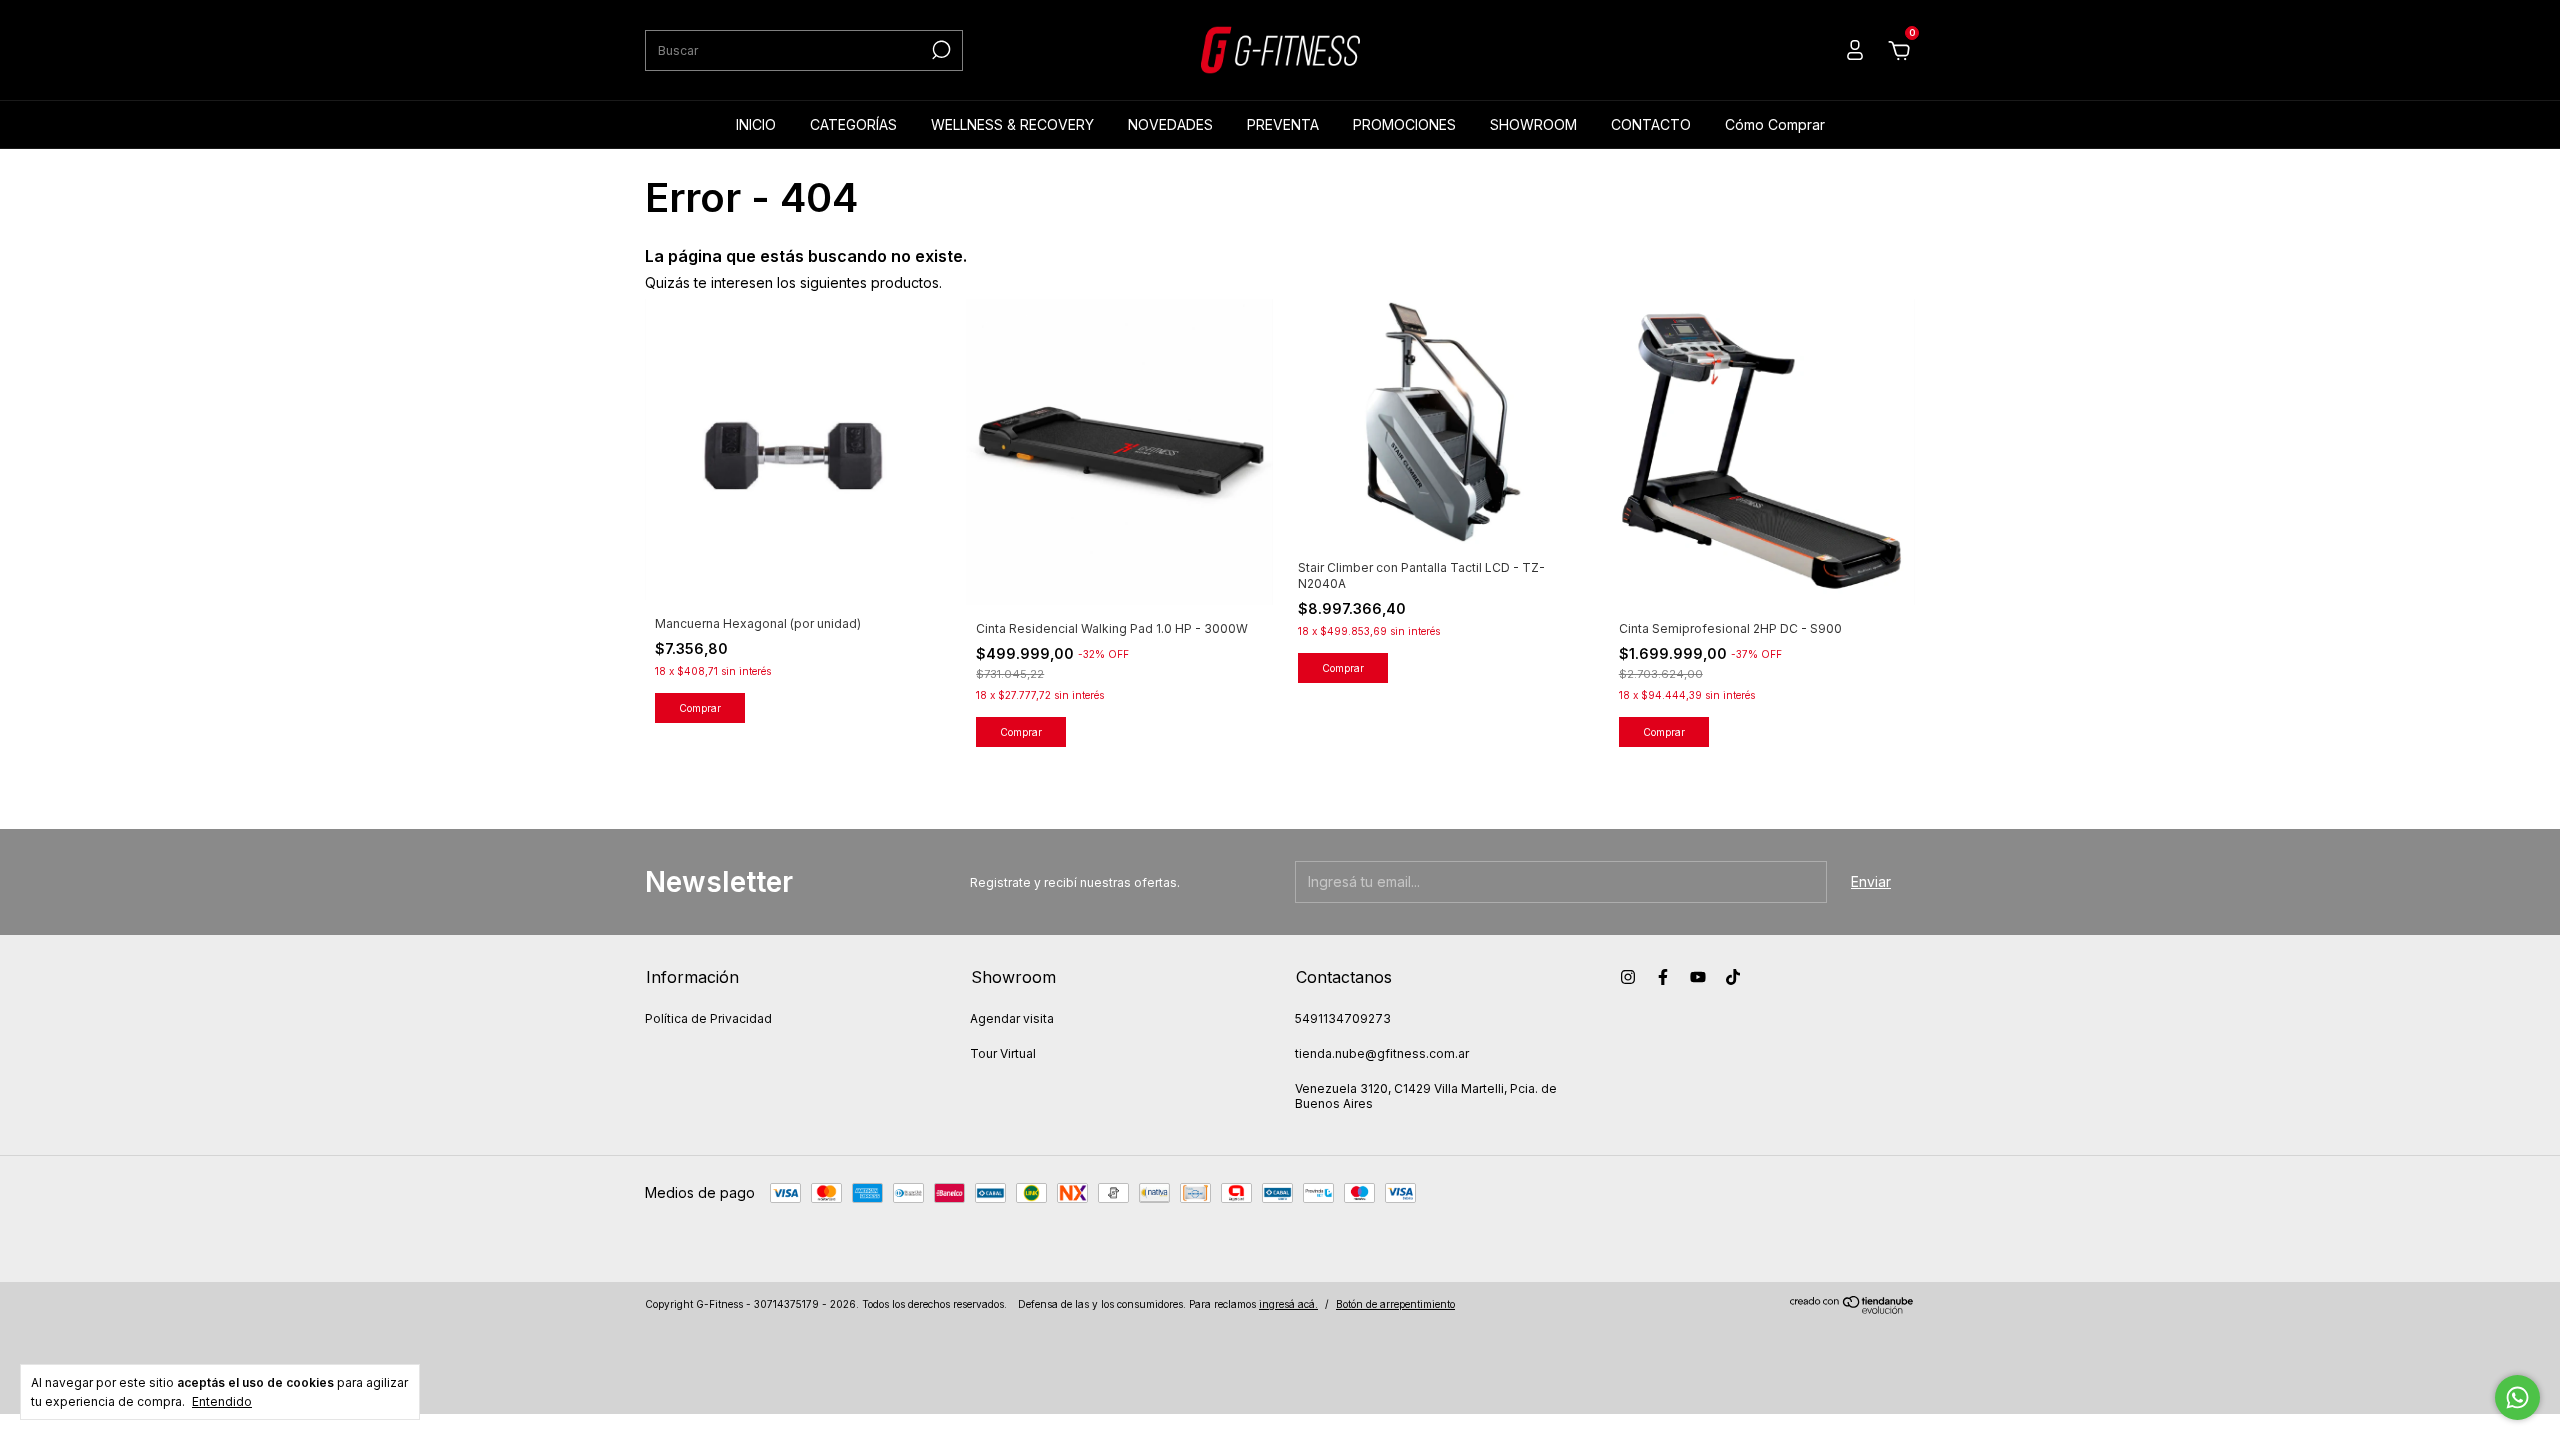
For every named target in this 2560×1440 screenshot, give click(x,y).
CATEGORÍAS (853, 124)
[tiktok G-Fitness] (1733, 977)
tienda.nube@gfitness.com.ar (1382, 1053)
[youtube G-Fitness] (1698, 977)
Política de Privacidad (708, 1018)
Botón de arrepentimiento (1395, 1304)
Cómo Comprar (1775, 124)
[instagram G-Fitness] (1628, 977)
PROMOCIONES (1404, 124)
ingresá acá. (1288, 1304)
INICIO (756, 124)
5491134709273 (1343, 1018)
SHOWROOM (1533, 124)
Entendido (222, 1401)
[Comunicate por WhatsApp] (2517, 1397)
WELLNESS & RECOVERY (1012, 124)
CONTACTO (1651, 124)
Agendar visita (1012, 1018)
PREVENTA (1283, 124)
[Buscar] (939, 50)
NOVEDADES (1170, 124)
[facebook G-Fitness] (1663, 977)
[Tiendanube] (1852, 1308)
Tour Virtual (1003, 1053)
